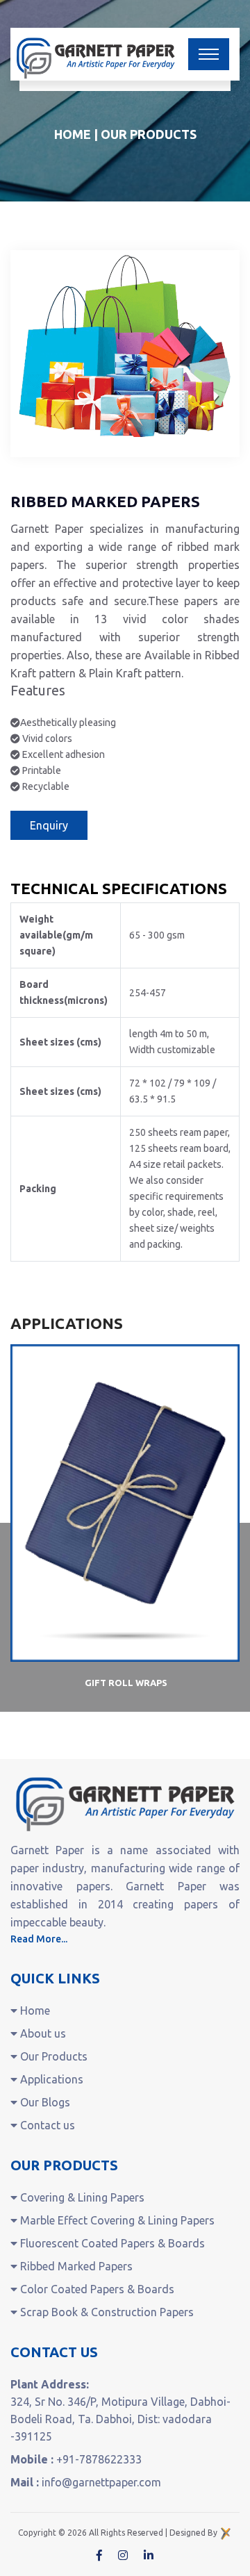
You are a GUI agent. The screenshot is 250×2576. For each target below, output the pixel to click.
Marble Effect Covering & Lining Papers (116, 2220)
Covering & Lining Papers (81, 2197)
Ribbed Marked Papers (75, 2266)
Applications (50, 2079)
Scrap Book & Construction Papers (106, 2312)
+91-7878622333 (99, 2459)
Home (73, 134)
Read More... (39, 1939)
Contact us (46, 2125)
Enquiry (49, 825)
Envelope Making (126, 1683)
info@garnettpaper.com (101, 2482)
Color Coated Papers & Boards (96, 2289)
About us (42, 2033)
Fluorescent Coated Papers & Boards (111, 2243)
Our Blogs (44, 2102)
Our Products (52, 2056)
